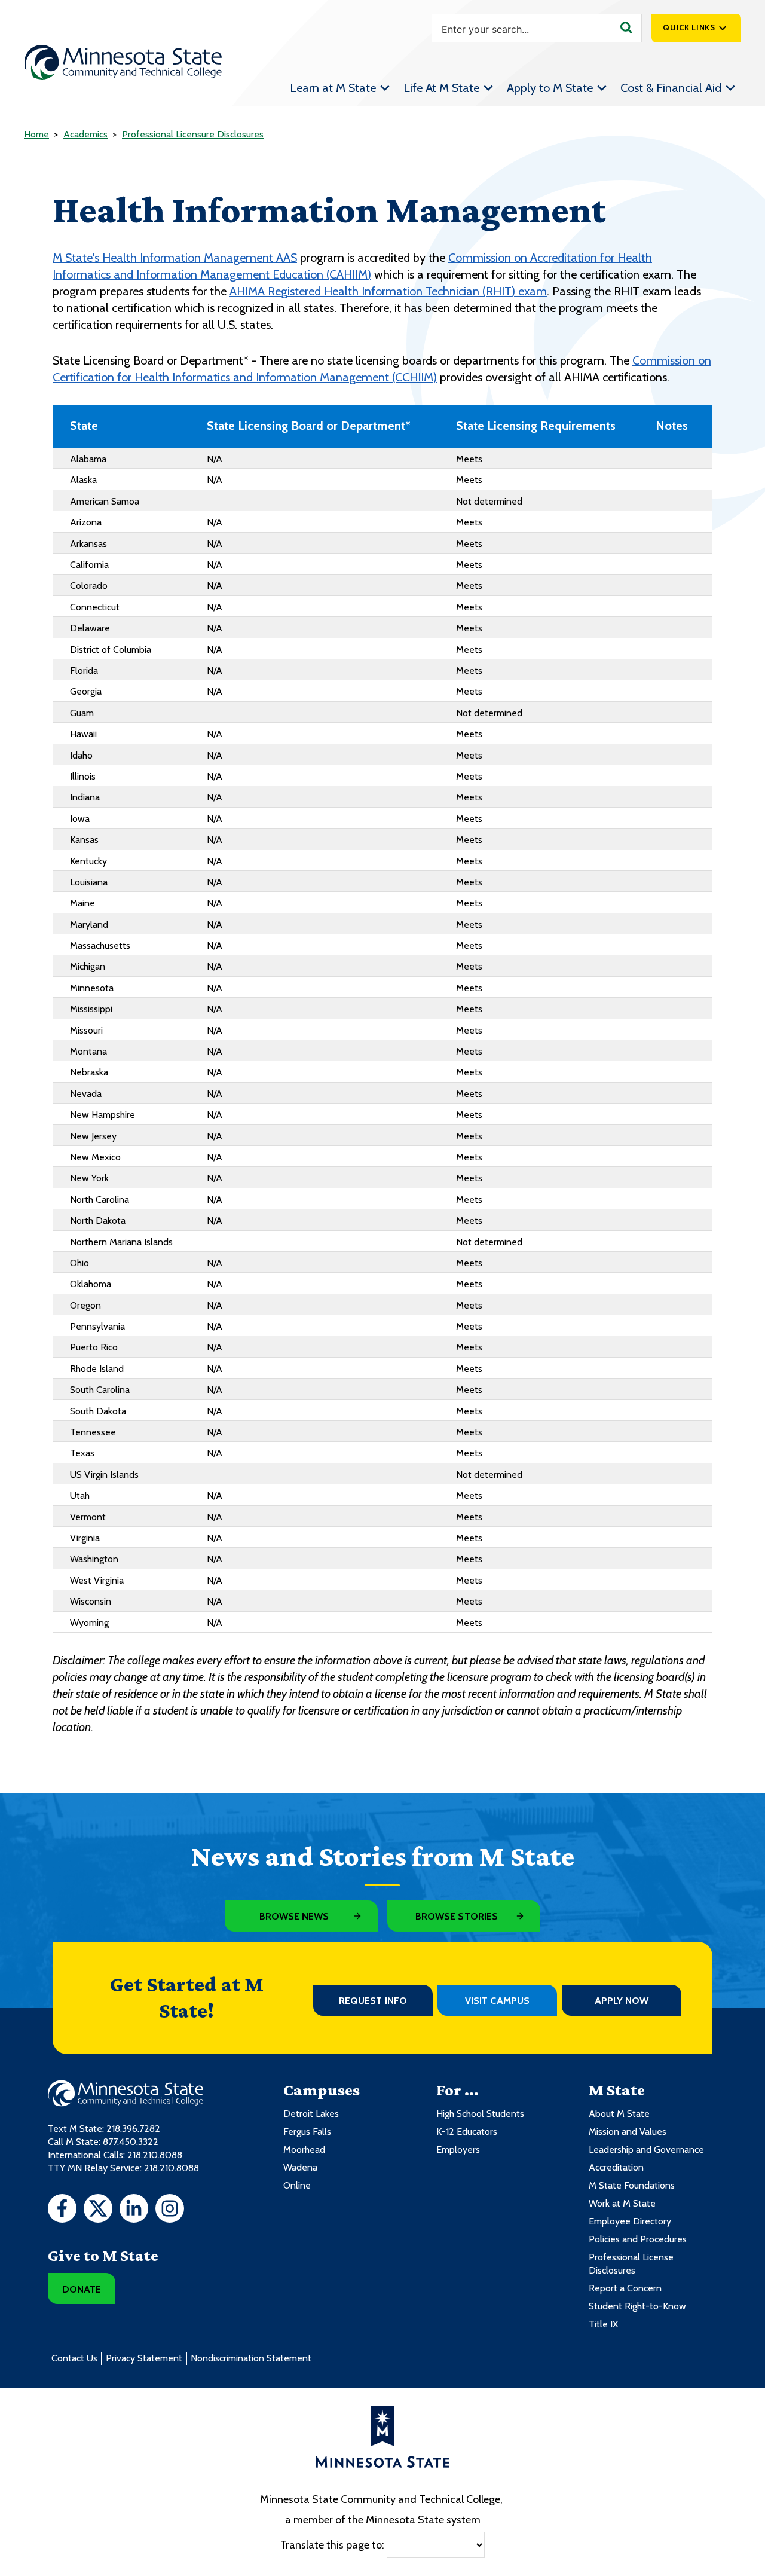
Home (36, 134)
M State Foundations (632, 2185)
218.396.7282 (133, 2129)
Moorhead (304, 2149)
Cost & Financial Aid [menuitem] (671, 88)
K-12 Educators (467, 2132)
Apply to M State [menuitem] (550, 88)
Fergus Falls (307, 2132)
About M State (619, 2114)
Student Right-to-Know (637, 2306)
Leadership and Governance (646, 2149)
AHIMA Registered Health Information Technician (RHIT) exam (388, 291)
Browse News (294, 1916)
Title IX (603, 2324)
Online (297, 2185)
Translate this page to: (332, 2544)
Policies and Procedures (638, 2239)
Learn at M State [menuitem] (333, 88)
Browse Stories (457, 1916)
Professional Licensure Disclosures (193, 134)
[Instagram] (170, 2210)
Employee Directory (630, 2221)
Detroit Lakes (311, 2114)
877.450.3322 (131, 2142)
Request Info (373, 2001)
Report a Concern (625, 2288)
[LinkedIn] (134, 2210)
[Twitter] (98, 2210)
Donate (82, 2289)
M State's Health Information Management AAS (175, 258)
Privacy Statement (144, 2358)
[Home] (123, 62)
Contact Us (74, 2358)
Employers (458, 2149)
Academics (85, 134)
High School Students (480, 2114)
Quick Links (689, 27)
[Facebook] (62, 2210)
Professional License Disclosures (631, 2264)
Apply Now (622, 2001)
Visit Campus (497, 2001)
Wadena (300, 2167)
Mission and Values (628, 2132)
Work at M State (622, 2203)
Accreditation (616, 2167)
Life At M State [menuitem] (441, 88)
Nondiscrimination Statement (251, 2358)
